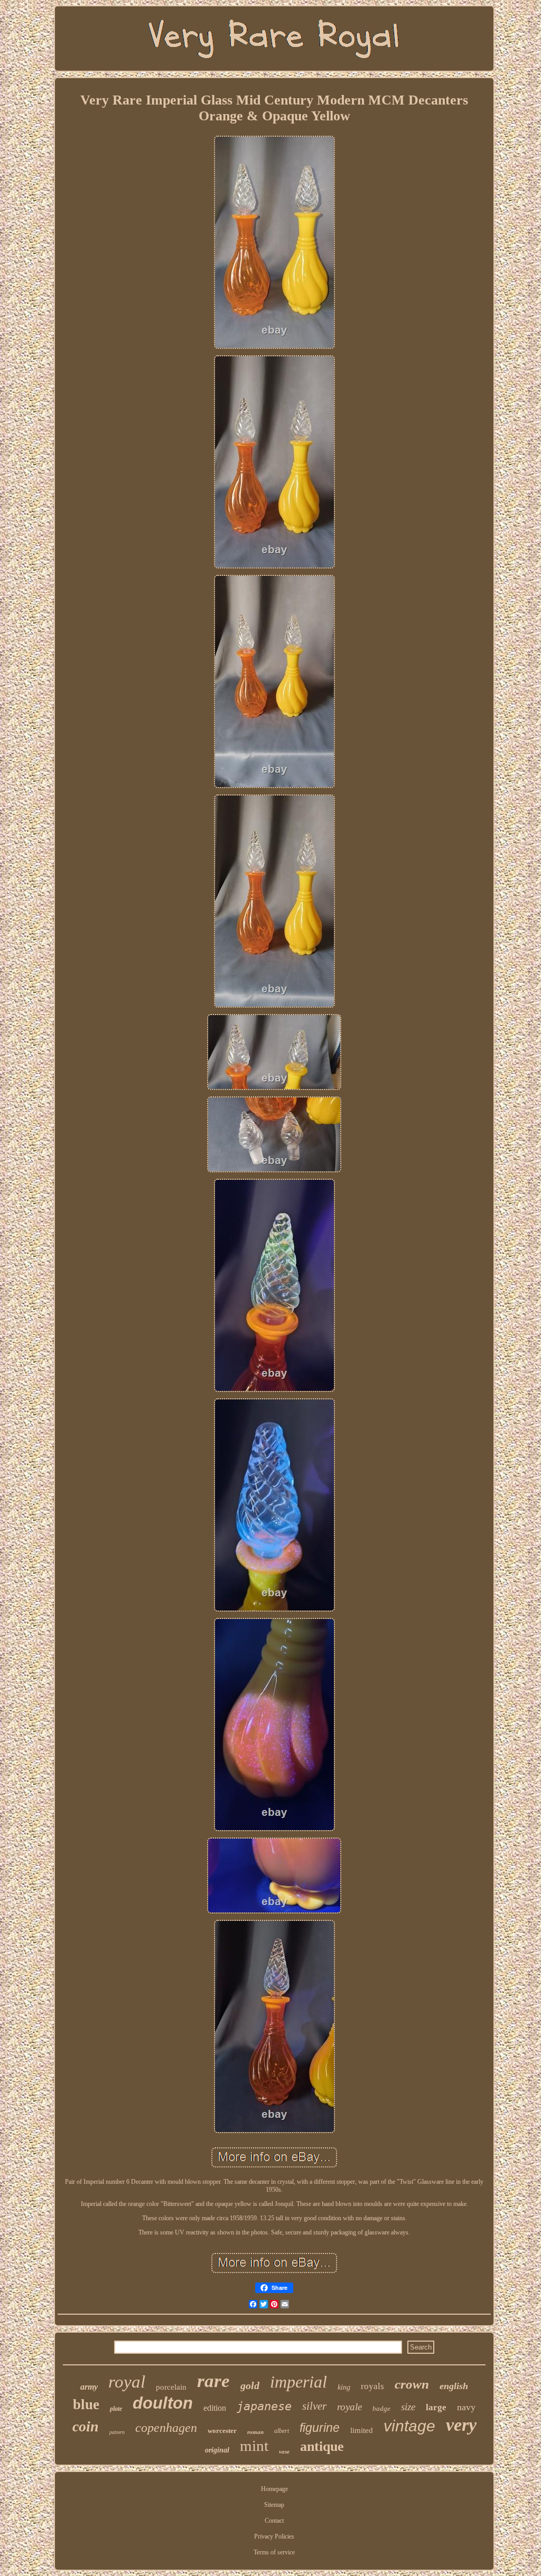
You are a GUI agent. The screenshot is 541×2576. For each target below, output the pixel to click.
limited (362, 2430)
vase (284, 2451)
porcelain (171, 2387)
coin (86, 2426)
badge (381, 2408)
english (454, 2386)
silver (314, 2406)
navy (466, 2407)
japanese (264, 2406)
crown (412, 2384)
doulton (163, 2403)
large (436, 2407)
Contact (274, 2521)
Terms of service (274, 2552)
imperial (299, 2382)
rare (213, 2381)
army (89, 2387)
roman (255, 2432)
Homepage (274, 2489)
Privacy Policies (274, 2536)
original (217, 2450)
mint (254, 2446)
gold (250, 2385)
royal (127, 2382)
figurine (320, 2428)
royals (372, 2386)
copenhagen (166, 2428)
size (408, 2407)
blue (86, 2404)
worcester (222, 2431)
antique (322, 2446)
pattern (117, 2432)
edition (215, 2408)
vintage (409, 2426)
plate (116, 2409)
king (344, 2387)
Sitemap (274, 2505)
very (461, 2425)
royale (349, 2407)
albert (282, 2431)
